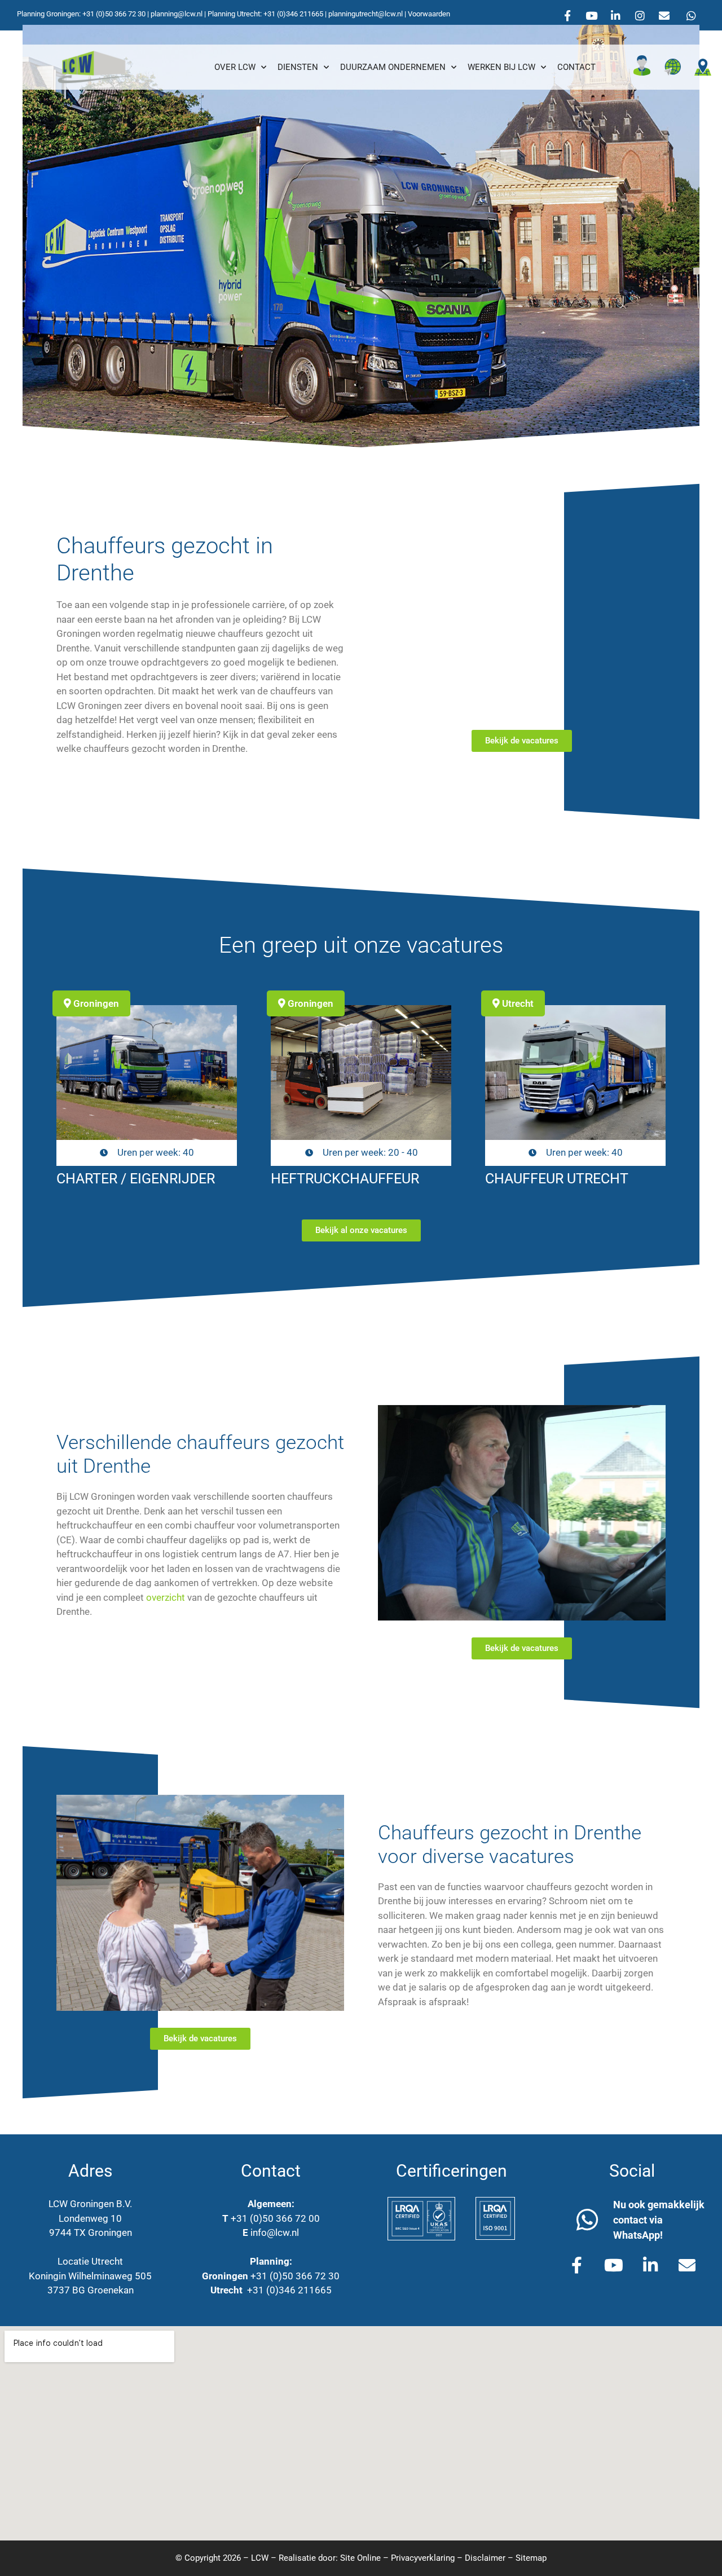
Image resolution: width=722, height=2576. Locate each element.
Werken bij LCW (501, 67)
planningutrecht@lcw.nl (366, 14)
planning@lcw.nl (177, 14)
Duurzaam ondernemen (393, 67)
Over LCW (235, 67)
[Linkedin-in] (616, 15)
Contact (576, 67)
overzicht (166, 1597)
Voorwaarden (429, 14)
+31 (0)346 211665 (293, 14)
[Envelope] (664, 15)
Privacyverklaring (423, 2558)
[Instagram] (640, 15)
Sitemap (531, 2558)
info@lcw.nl (275, 2232)
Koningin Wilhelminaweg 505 (90, 2276)
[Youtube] (592, 15)
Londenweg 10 (90, 2218)
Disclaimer (485, 2558)
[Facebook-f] (567, 15)
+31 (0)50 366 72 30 (114, 14)
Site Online (360, 2558)
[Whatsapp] (692, 15)
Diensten (298, 67)
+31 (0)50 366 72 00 (275, 2218)
